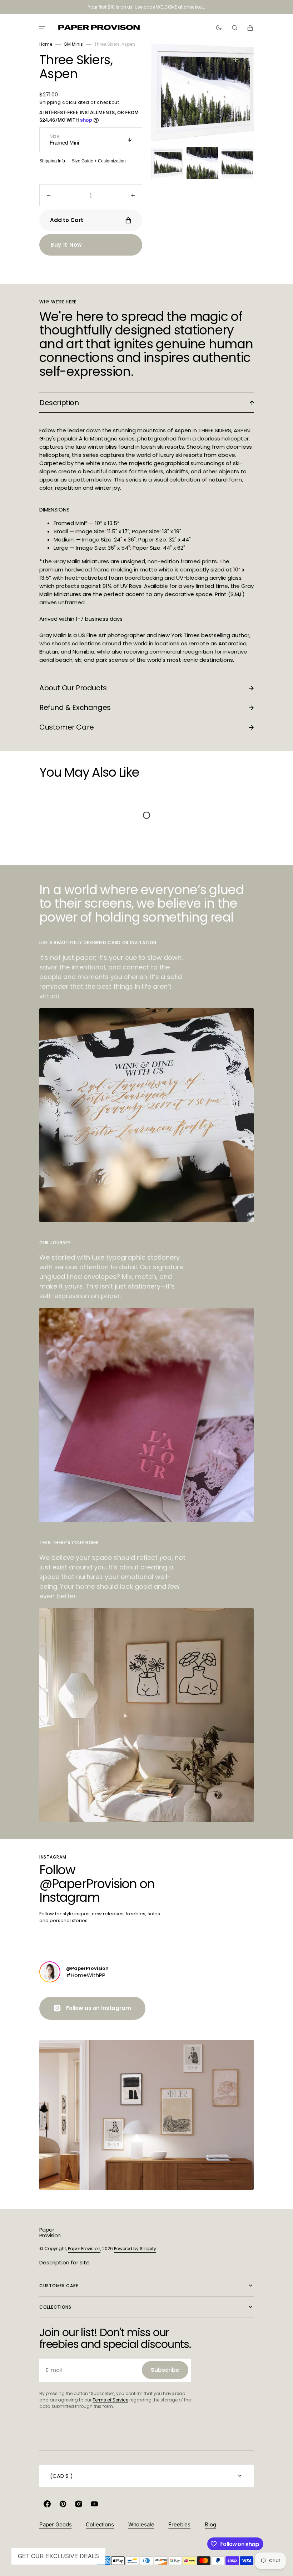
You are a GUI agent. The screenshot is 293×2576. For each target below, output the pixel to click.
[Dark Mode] (219, 28)
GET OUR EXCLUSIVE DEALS (58, 2556)
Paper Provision (84, 2249)
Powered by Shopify (135, 2249)
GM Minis (73, 44)
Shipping (50, 102)
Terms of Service (110, 2400)
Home (46, 44)
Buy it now (66, 245)
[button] (42, 28)
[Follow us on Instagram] (50, 1972)
